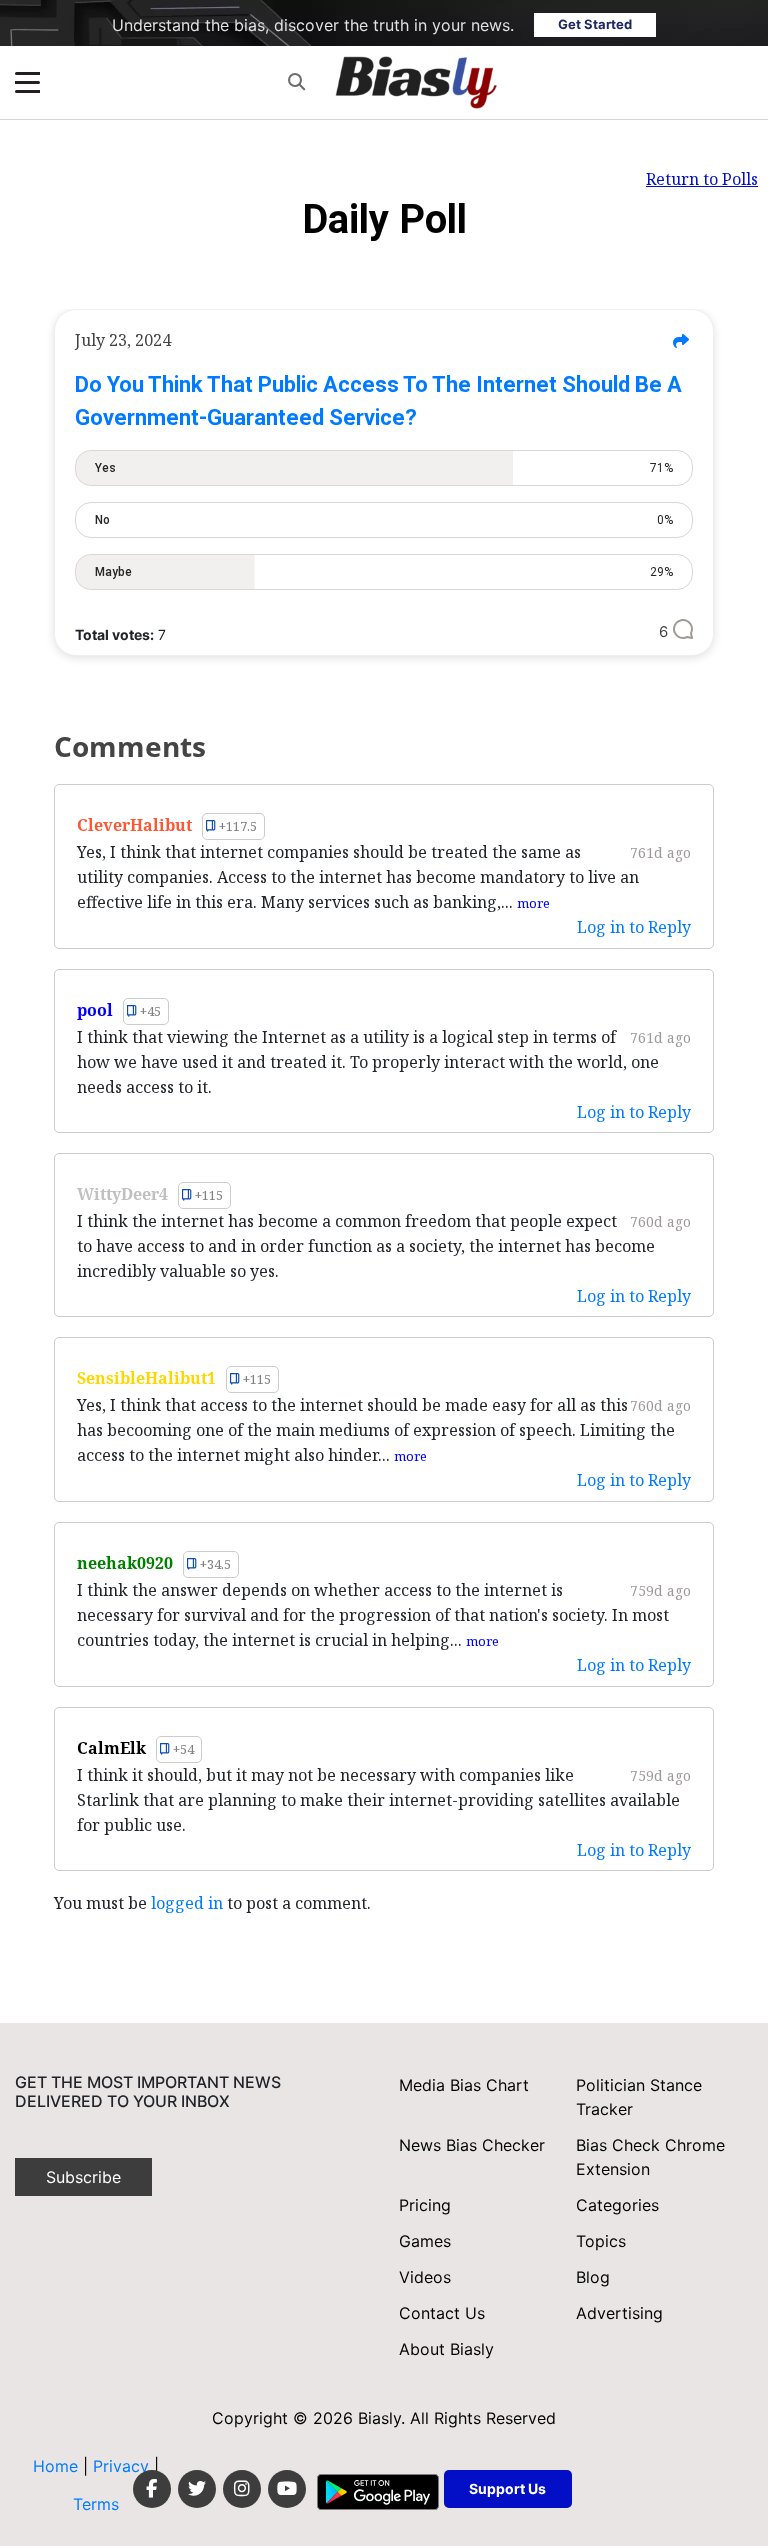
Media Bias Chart (464, 2085)
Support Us (507, 2488)
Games (425, 2241)
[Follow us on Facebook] (152, 2489)
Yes (384, 468)
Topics (601, 2241)
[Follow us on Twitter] (197, 2489)
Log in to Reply (634, 927)
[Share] (680, 340)
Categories (617, 2205)
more (533, 903)
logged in (187, 1903)
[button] (296, 82)
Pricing (425, 2205)
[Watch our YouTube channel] (287, 2489)
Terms (96, 2504)
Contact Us (442, 2313)
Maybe (384, 572)
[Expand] (27, 82)
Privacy (123, 2466)
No (384, 520)
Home (55, 2466)
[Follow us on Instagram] (242, 2489)
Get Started (595, 24)
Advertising (619, 2313)
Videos (425, 2277)
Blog (593, 2277)
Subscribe (83, 2177)
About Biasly (446, 2349)
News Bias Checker (472, 2145)
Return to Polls (702, 179)
